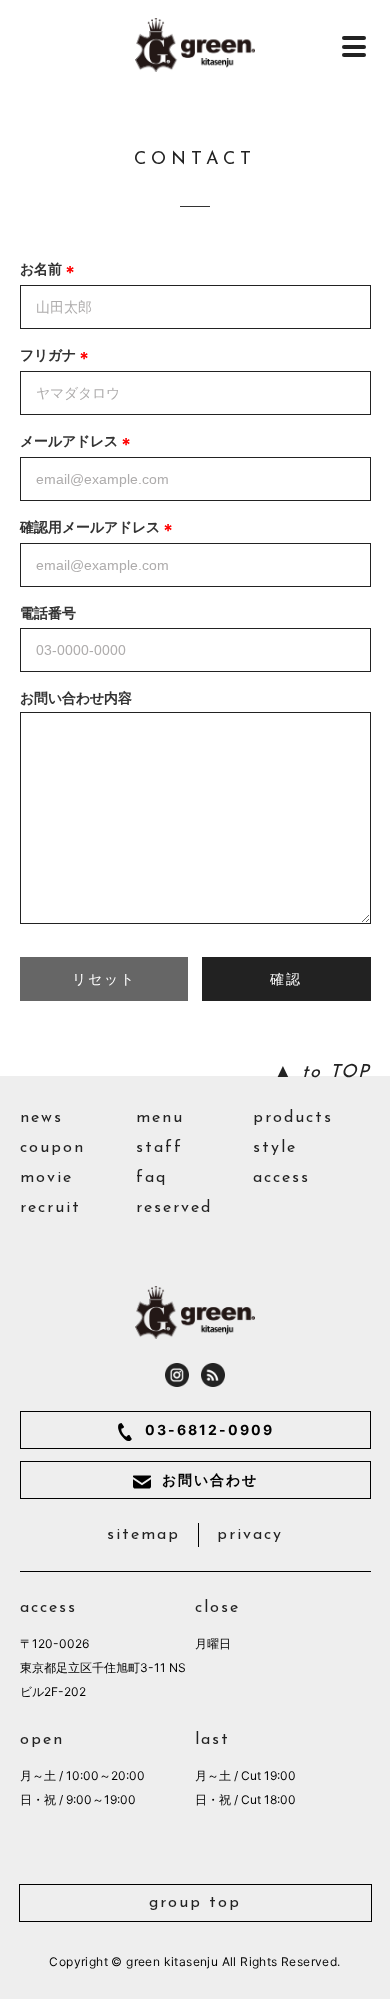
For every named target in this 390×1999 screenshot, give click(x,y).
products (293, 1118)
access (281, 1178)
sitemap (143, 1535)
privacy (250, 1535)
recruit (50, 1208)
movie (46, 1178)
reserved (174, 1208)
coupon (52, 1148)
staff (159, 1148)
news (41, 1118)
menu (160, 1118)
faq (151, 1178)
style (275, 1148)
